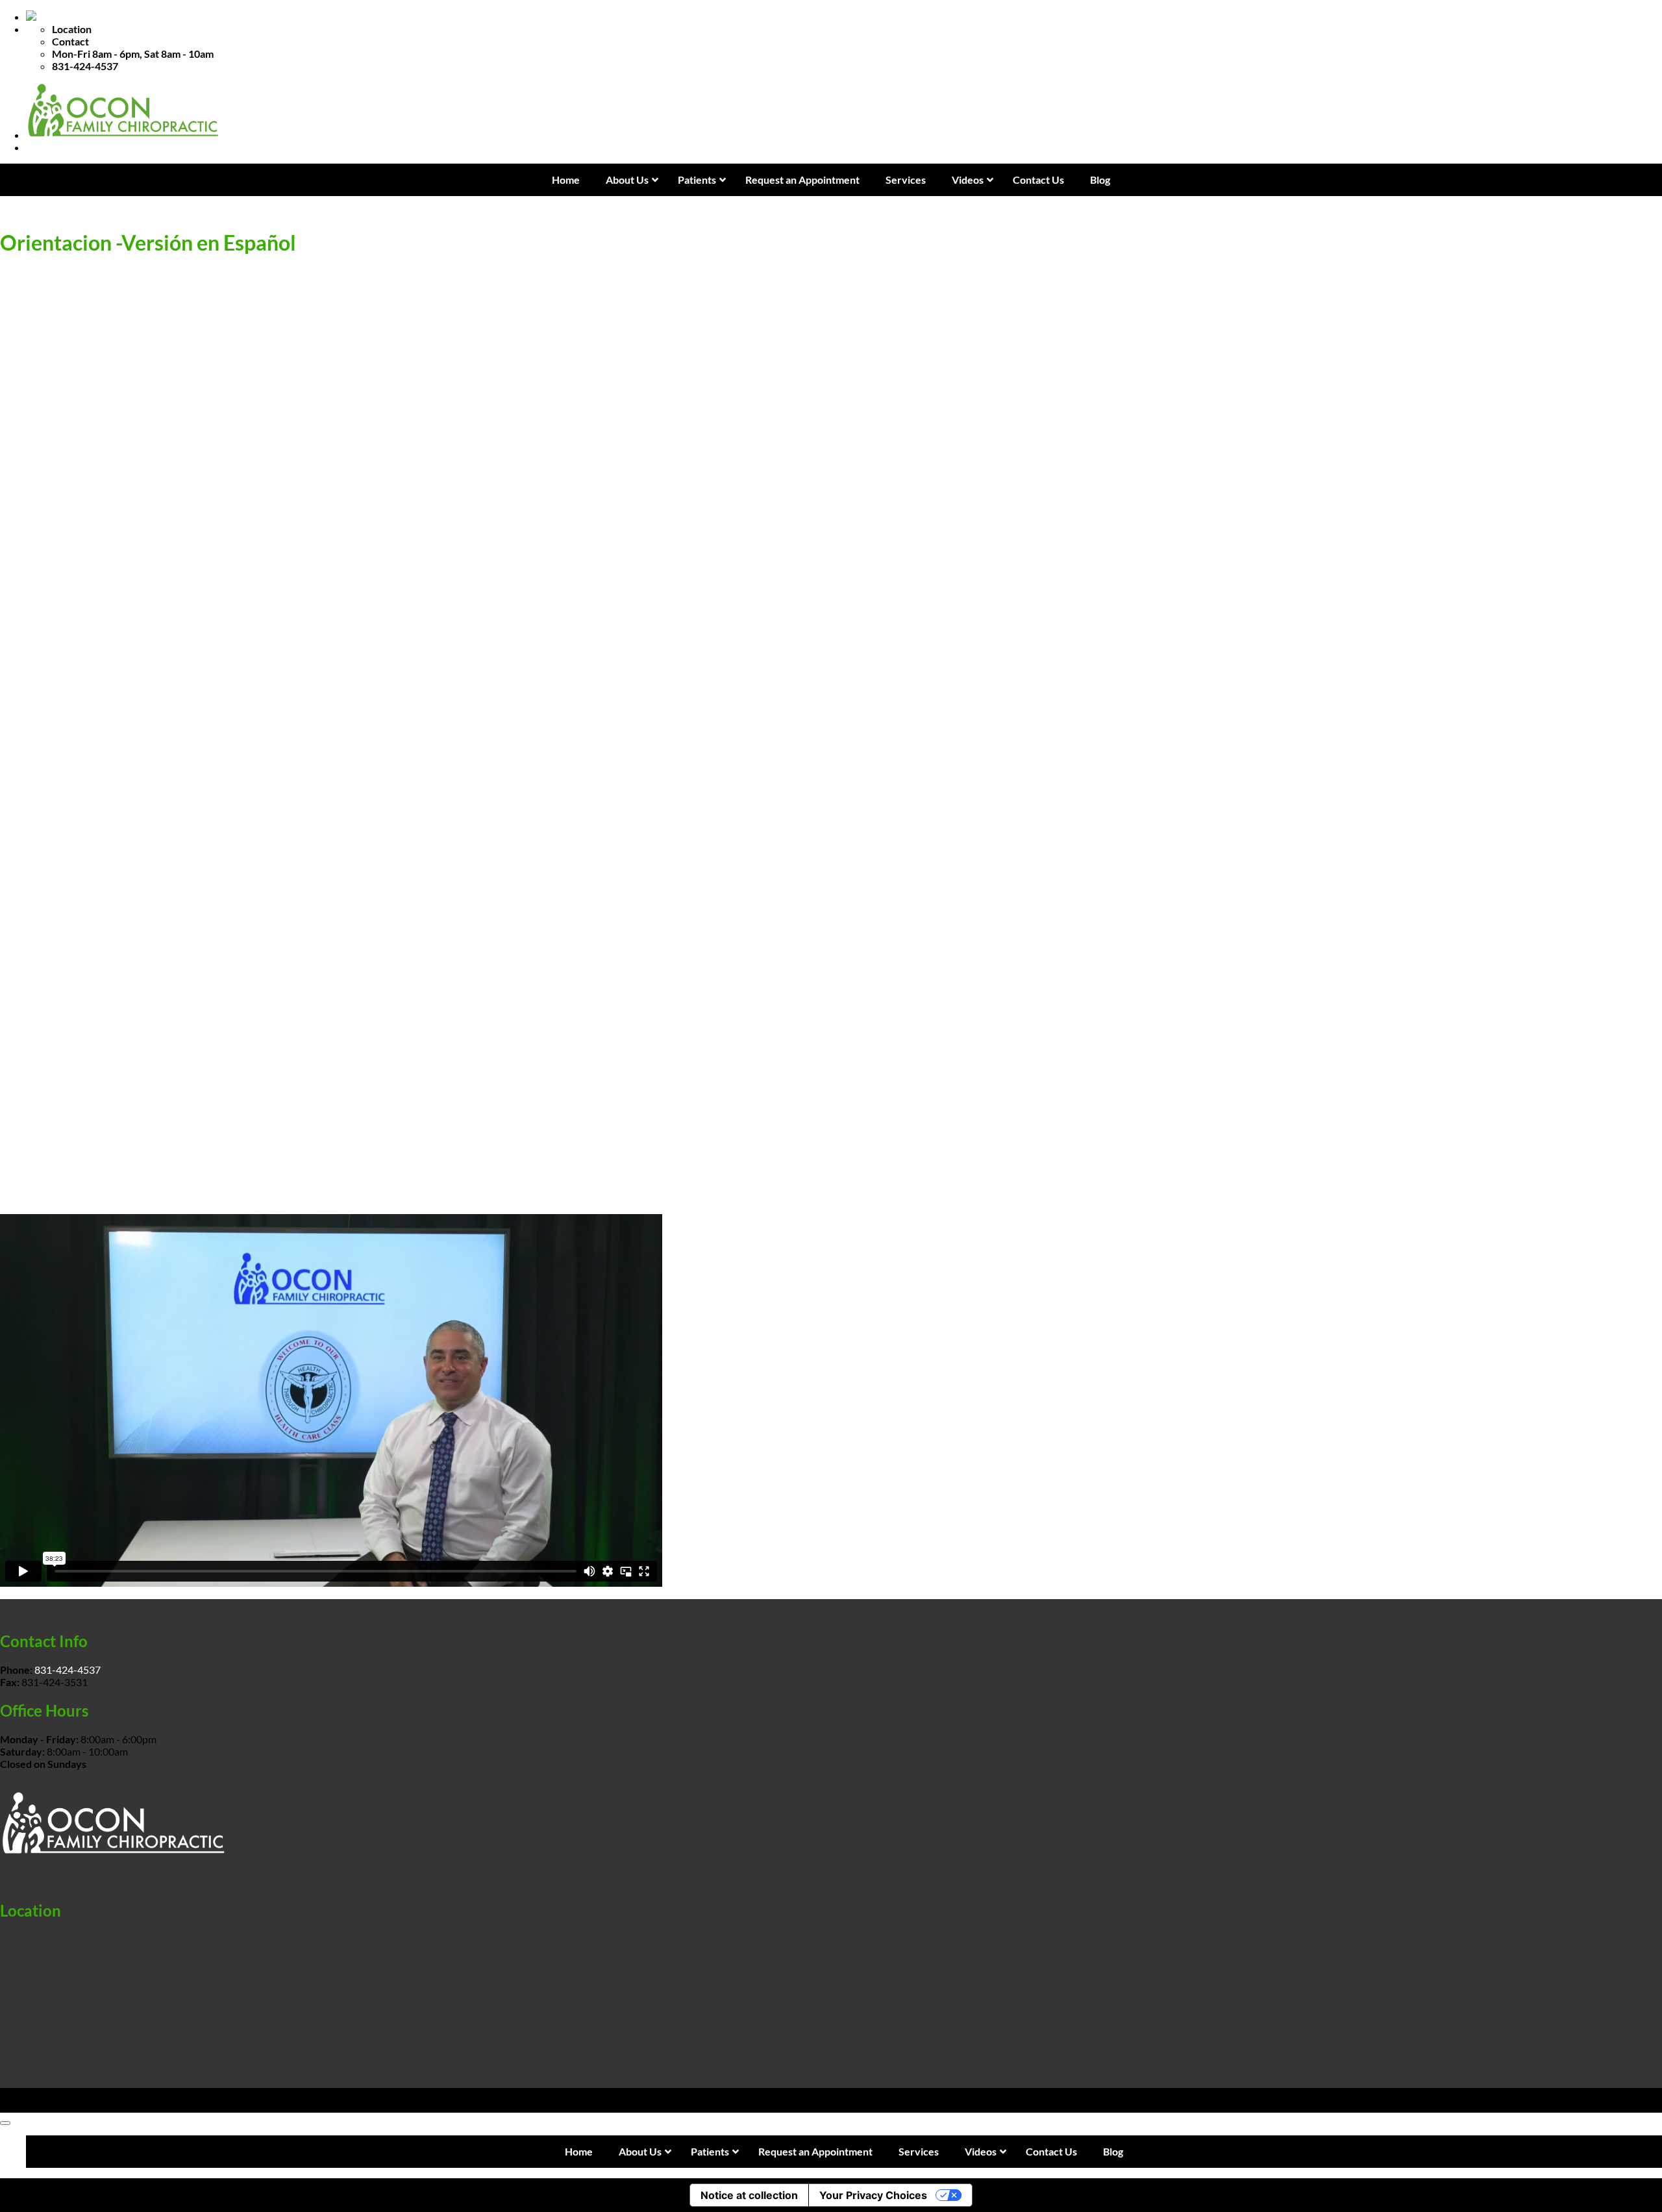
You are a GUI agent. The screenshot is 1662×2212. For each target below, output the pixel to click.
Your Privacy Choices (873, 2195)
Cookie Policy (100, 2094)
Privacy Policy (31, 2094)
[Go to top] (5, 2123)
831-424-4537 (68, 1670)
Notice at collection (749, 2195)
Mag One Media (189, 2106)
